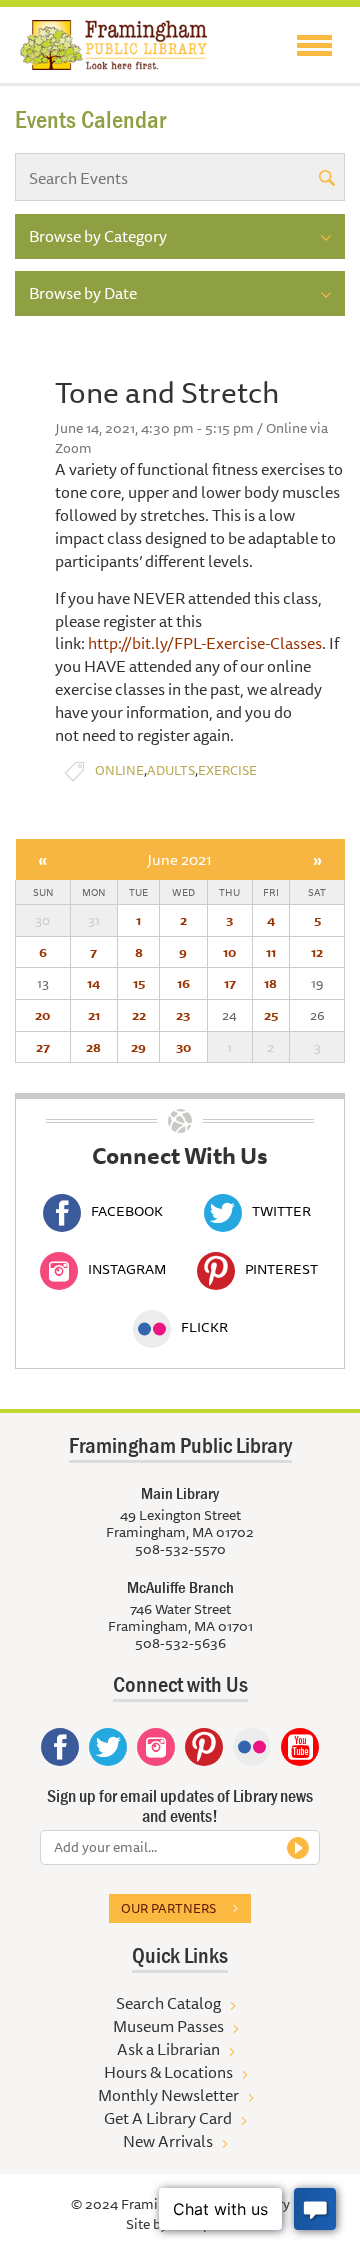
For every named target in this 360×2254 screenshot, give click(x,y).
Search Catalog (168, 2003)
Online (119, 770)
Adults (171, 770)
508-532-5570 (180, 1549)
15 (139, 983)
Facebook (127, 1211)
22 (139, 1015)
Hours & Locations (168, 2072)
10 (229, 952)
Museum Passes (168, 2026)
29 (138, 1047)
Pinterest (281, 1269)
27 (43, 1047)
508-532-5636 (180, 1643)
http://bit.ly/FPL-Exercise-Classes (205, 643)
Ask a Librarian (168, 2049)
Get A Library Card (168, 2118)
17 (230, 983)
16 (183, 983)
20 (42, 1015)
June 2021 (179, 859)
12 (317, 952)
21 (94, 1015)
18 (270, 983)
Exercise (227, 770)
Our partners (168, 1908)
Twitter (281, 1211)
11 (271, 952)
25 (271, 1015)
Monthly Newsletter (168, 2095)
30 (183, 1047)
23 (183, 1015)
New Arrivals (168, 2141)
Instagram (127, 1269)
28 (93, 1047)
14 (93, 983)
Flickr (204, 1327)
